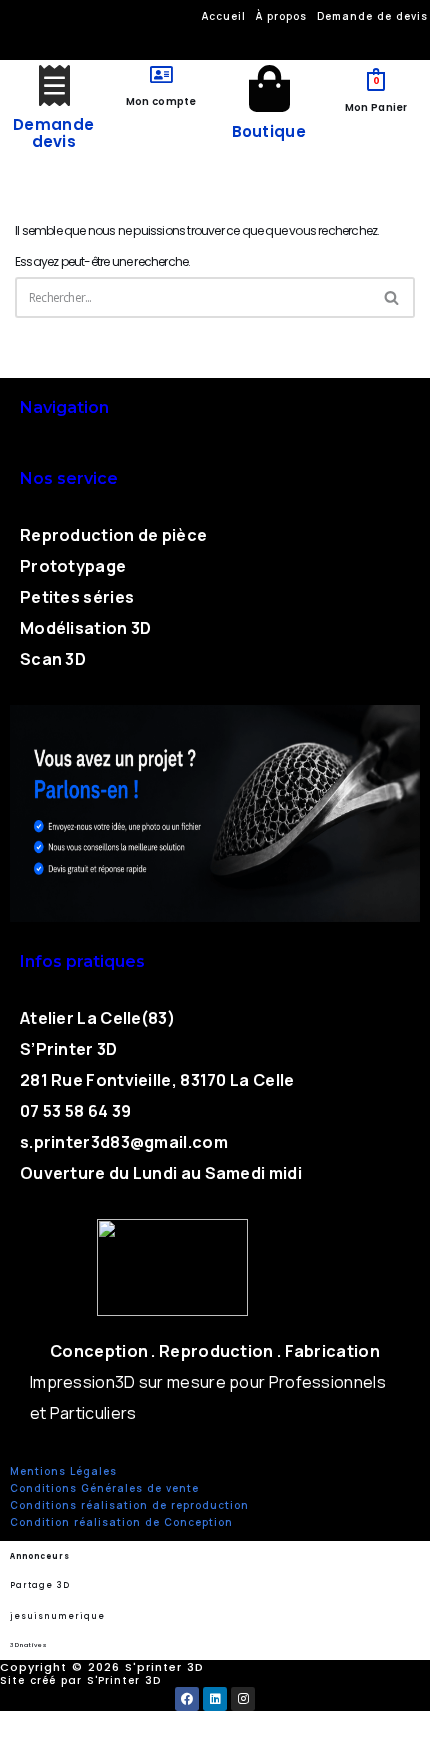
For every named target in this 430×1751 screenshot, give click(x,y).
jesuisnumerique (57, 1616)
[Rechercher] (392, 297)
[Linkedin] (215, 1699)
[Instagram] (243, 1699)
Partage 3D (40, 1585)
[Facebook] (187, 1699)
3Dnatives (28, 1645)
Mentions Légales (63, 1471)
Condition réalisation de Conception (121, 1522)
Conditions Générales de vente (104, 1488)
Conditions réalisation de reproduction (129, 1505)
